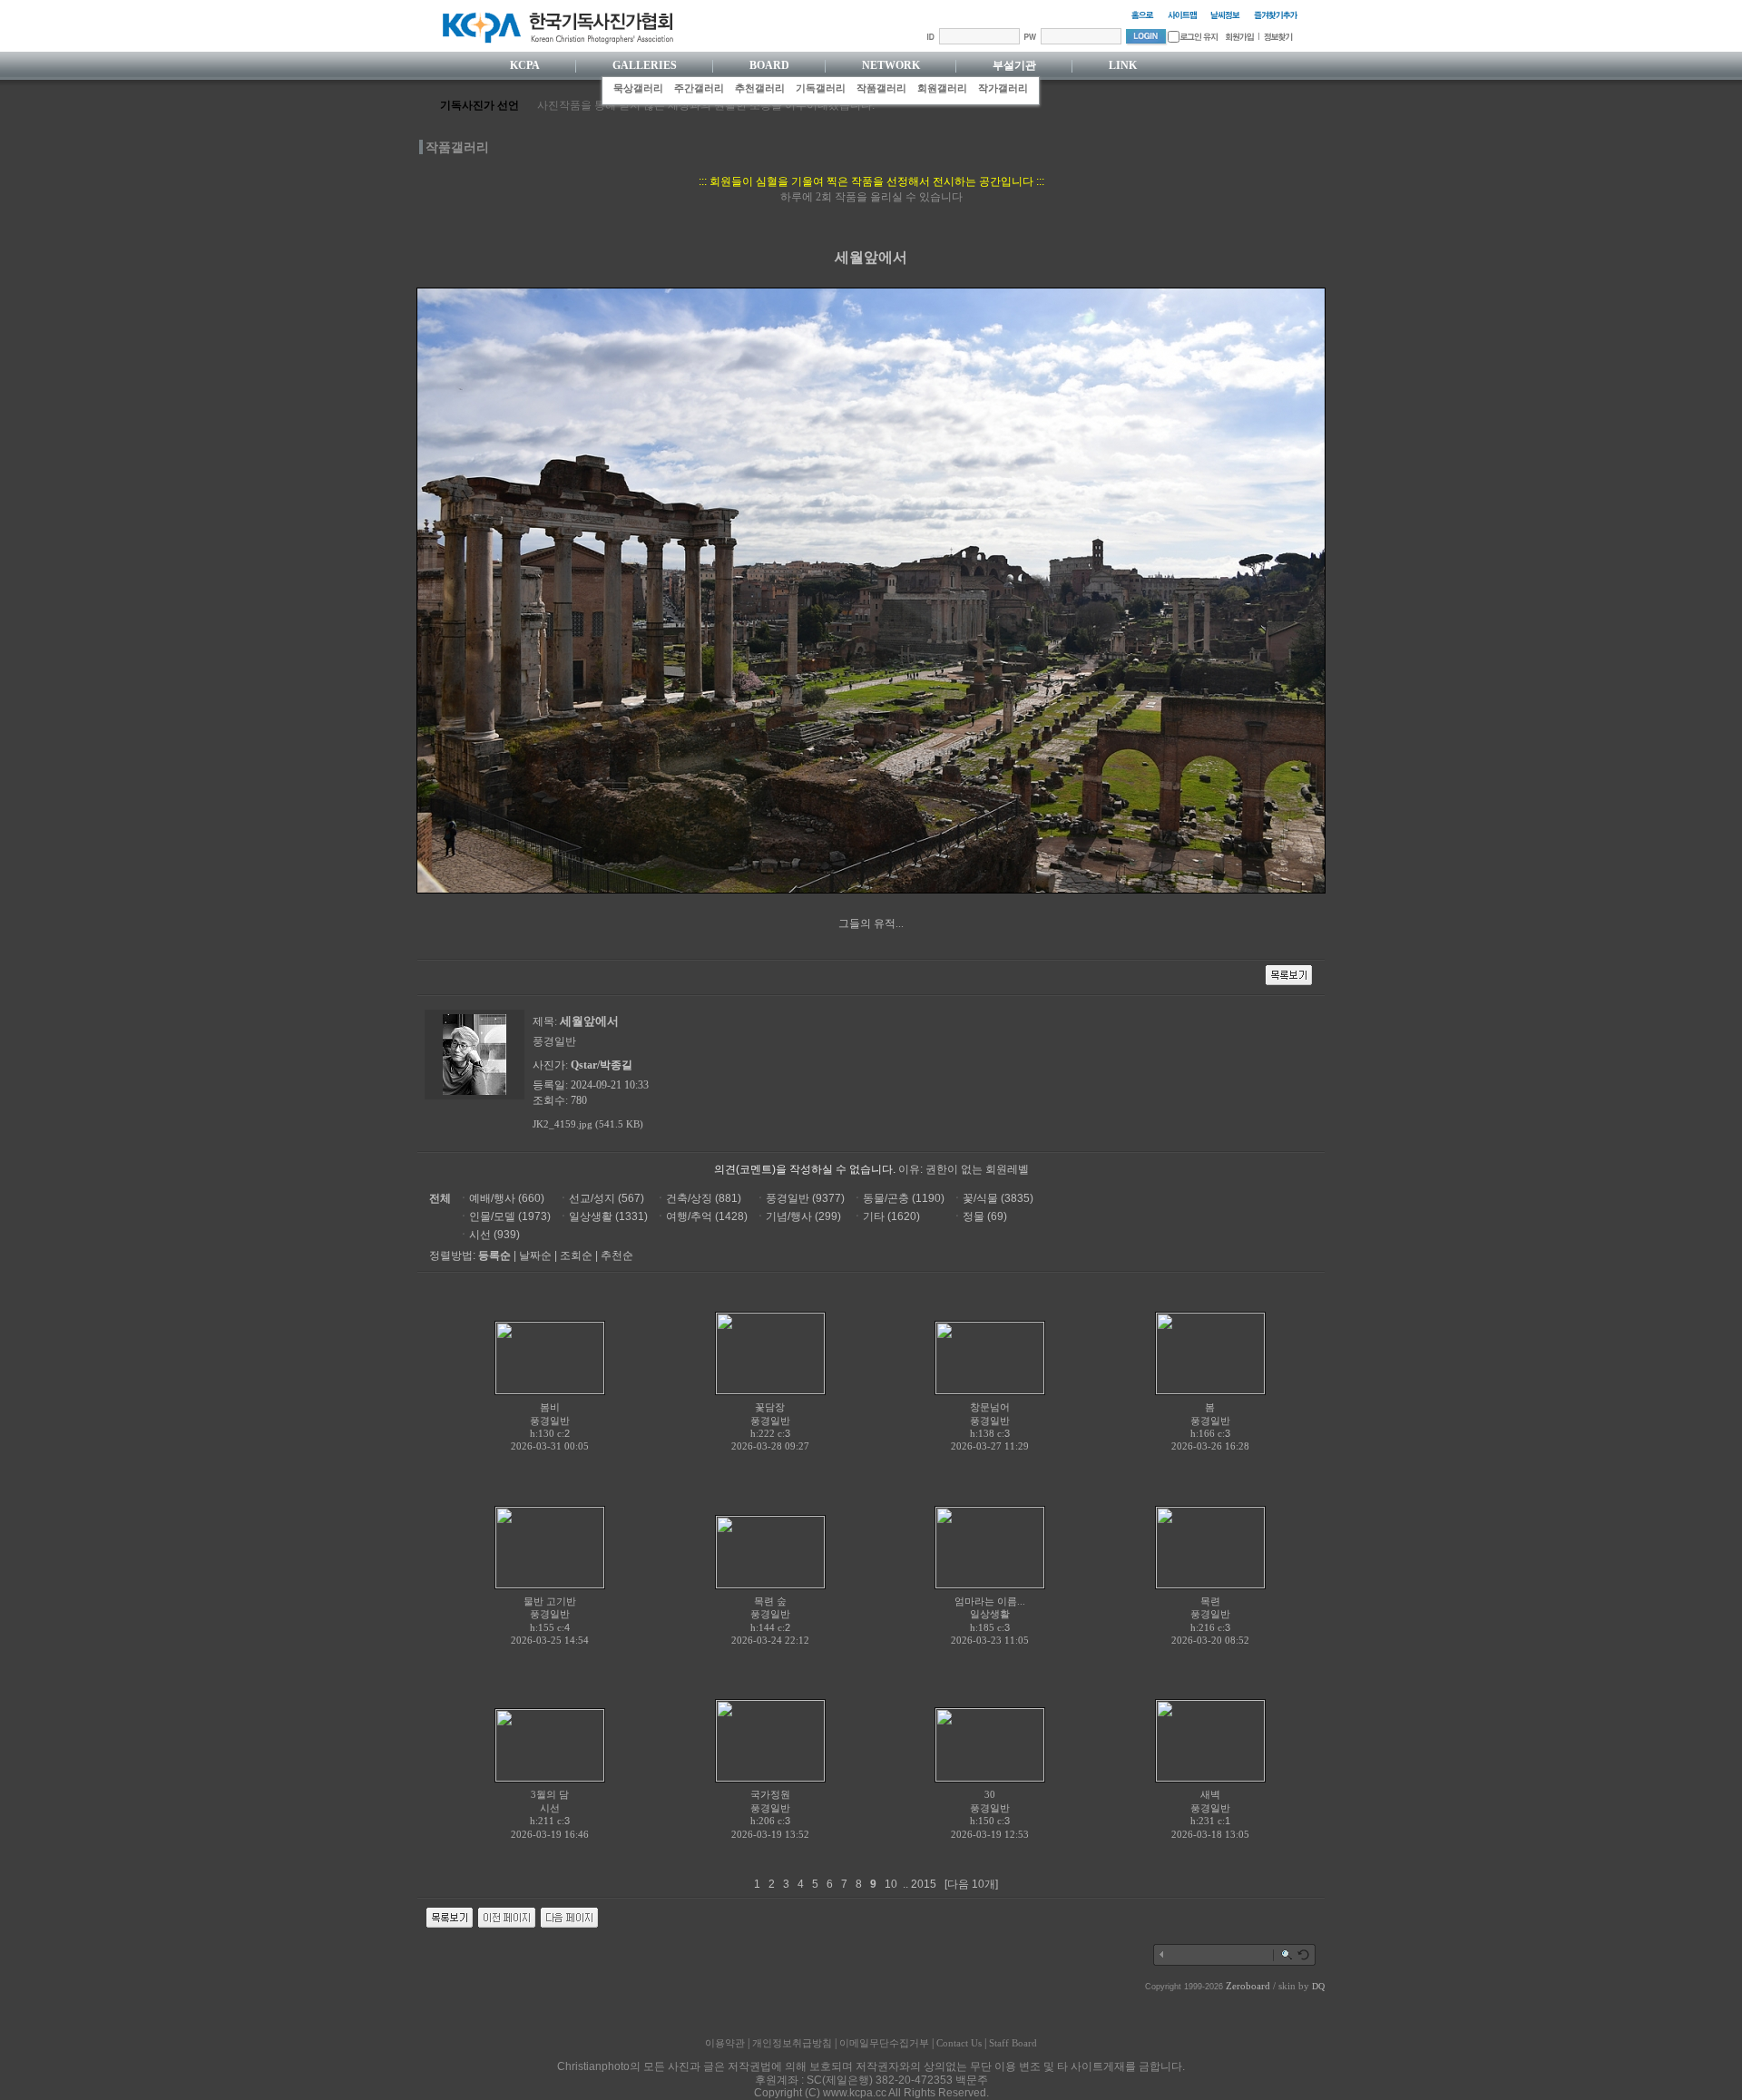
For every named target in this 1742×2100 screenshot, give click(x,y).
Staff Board (1013, 2043)
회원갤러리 (942, 88)
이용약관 (725, 2043)
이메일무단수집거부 (884, 2043)
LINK (1123, 65)
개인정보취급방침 (792, 2043)
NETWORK (891, 65)
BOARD (769, 65)
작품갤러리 (881, 88)
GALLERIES (645, 65)
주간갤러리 (699, 88)
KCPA (525, 65)
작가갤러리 (1003, 88)
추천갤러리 (760, 88)
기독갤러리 (821, 88)
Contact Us (959, 2043)
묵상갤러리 (638, 88)
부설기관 (1014, 65)
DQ (1318, 1986)
